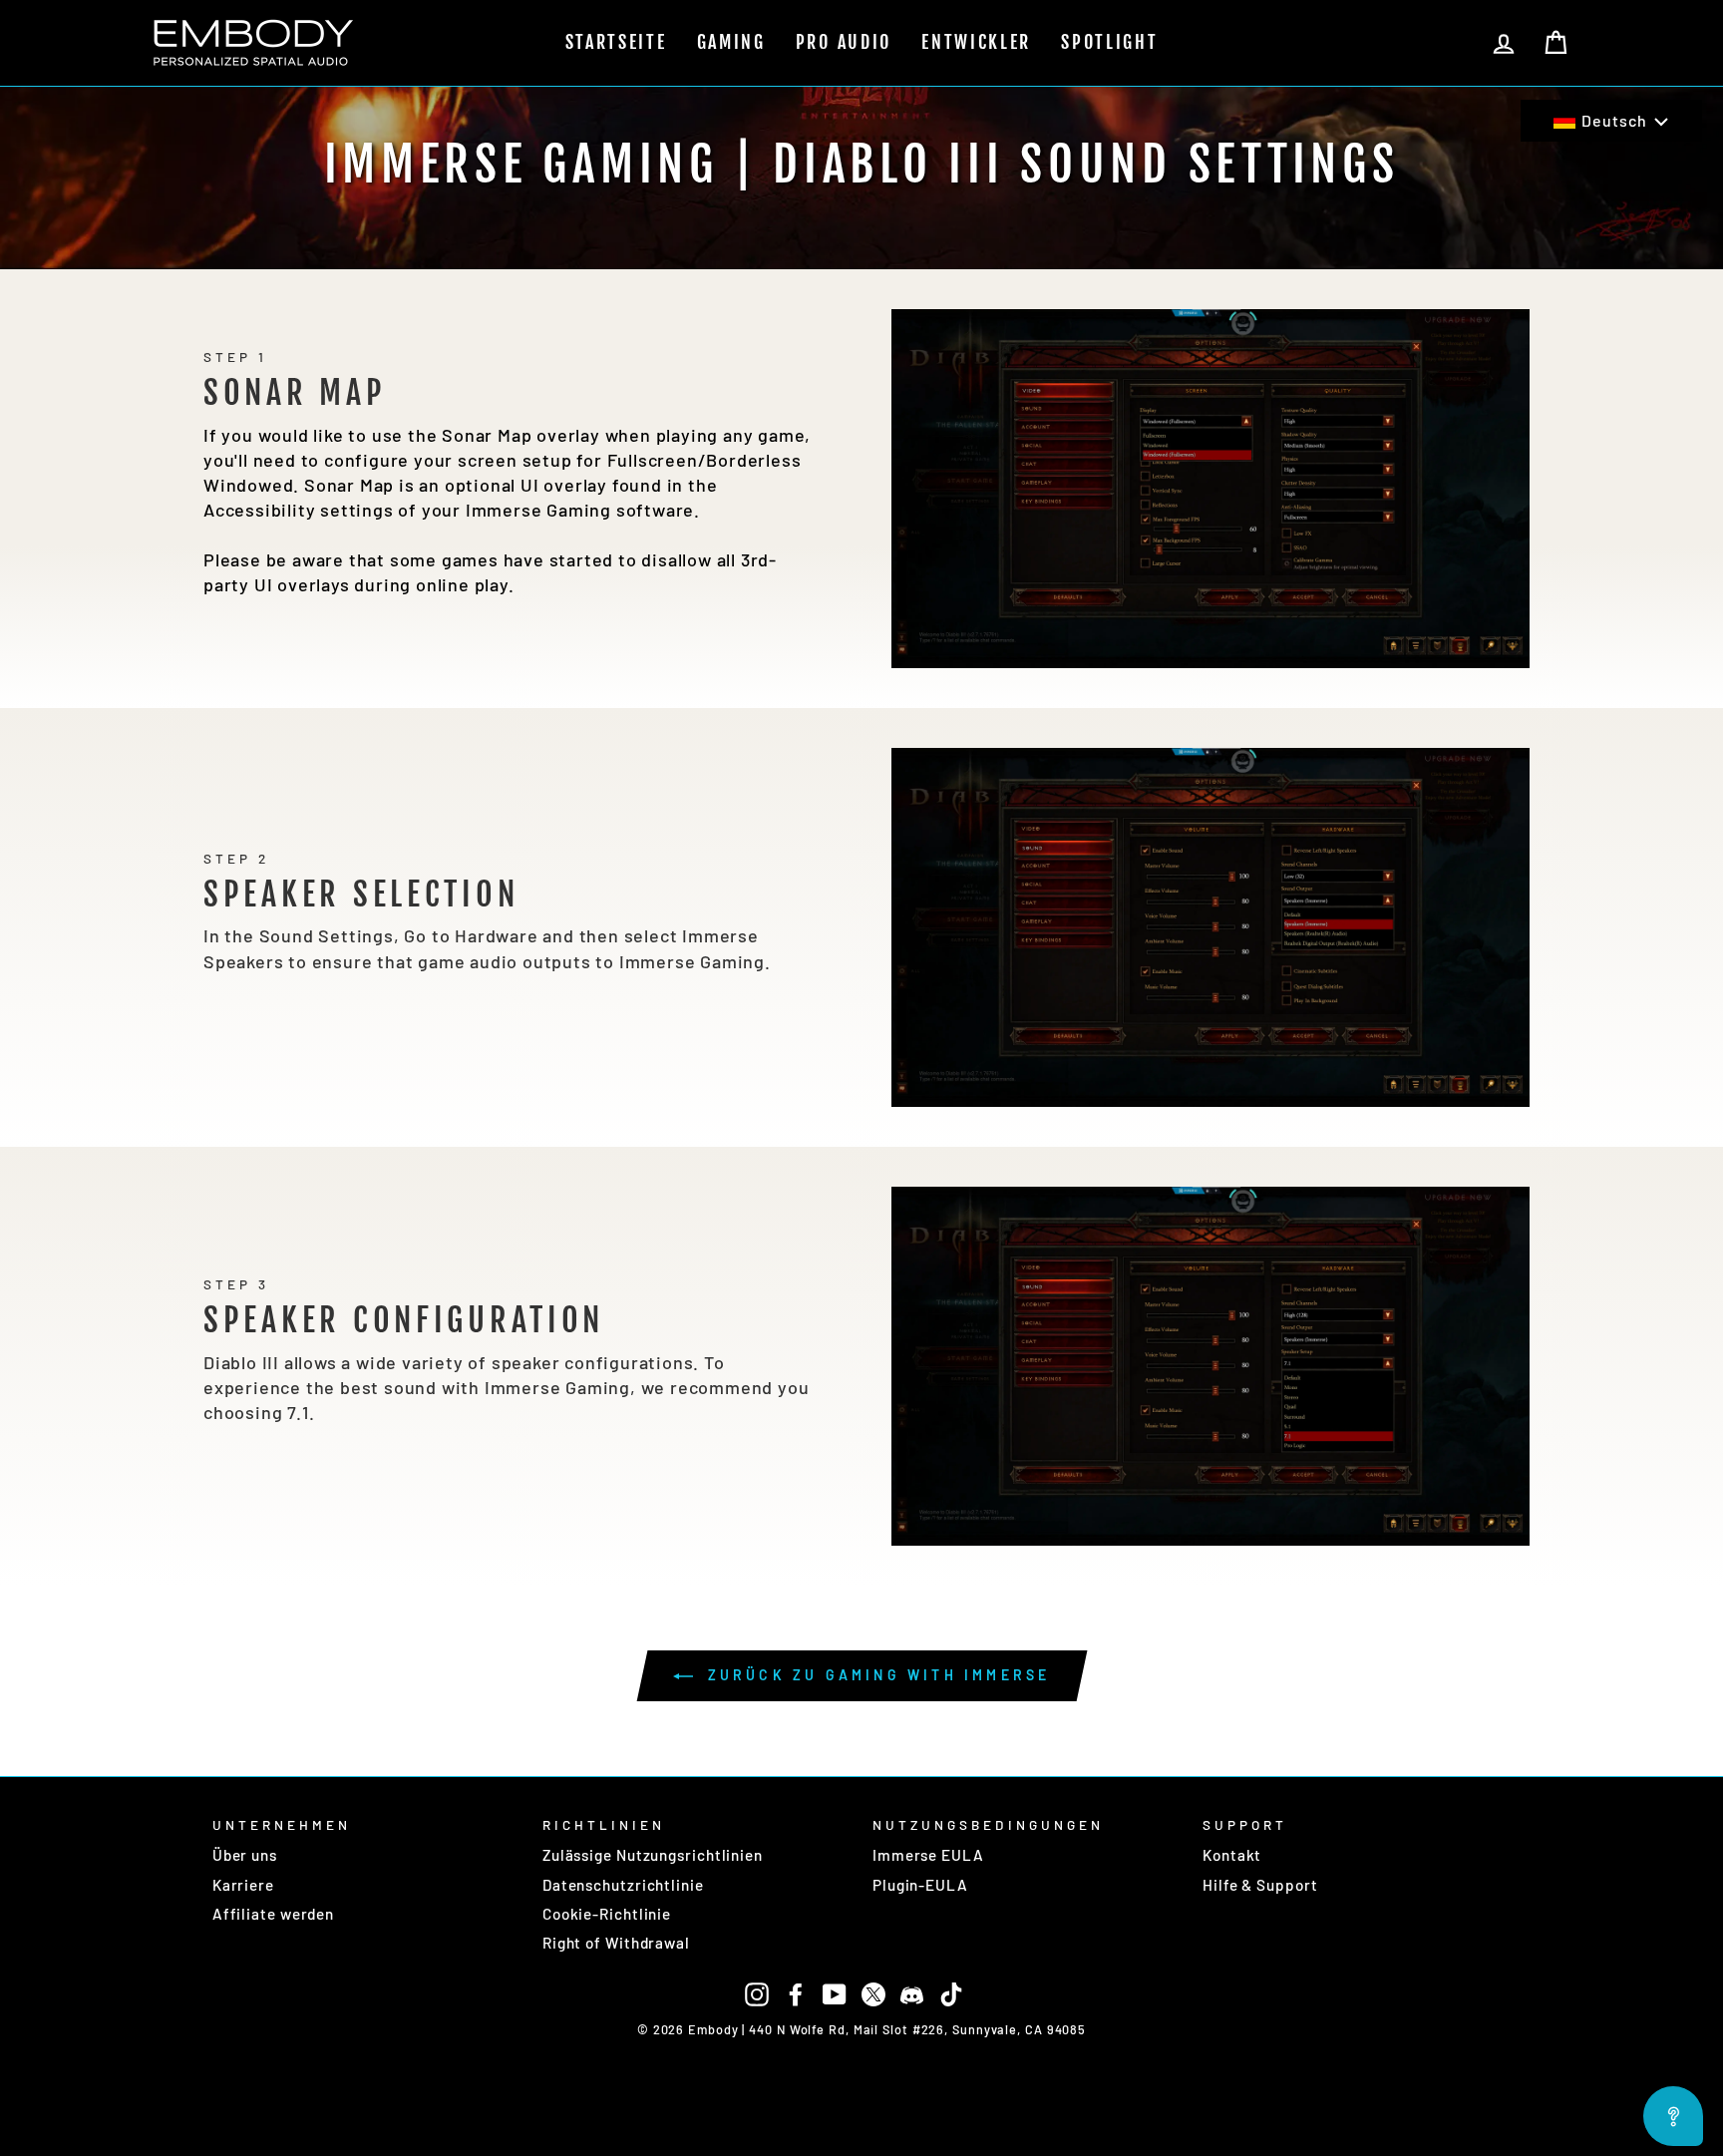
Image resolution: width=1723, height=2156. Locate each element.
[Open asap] (1673, 2116)
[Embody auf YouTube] (835, 1992)
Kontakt (1232, 1855)
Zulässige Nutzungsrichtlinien (653, 1855)
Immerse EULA (928, 1855)
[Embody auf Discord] (912, 1992)
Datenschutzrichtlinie (623, 1885)
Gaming (731, 42)
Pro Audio (844, 42)
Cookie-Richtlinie (607, 1914)
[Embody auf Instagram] (757, 1992)
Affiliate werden (273, 1914)
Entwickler (976, 42)
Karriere (243, 1885)
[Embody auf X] (873, 1992)
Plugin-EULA (920, 1885)
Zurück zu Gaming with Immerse (876, 1675)
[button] (1611, 121)
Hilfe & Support (1260, 1885)
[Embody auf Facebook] (796, 1992)
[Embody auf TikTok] (951, 1992)
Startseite (616, 42)
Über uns (245, 1855)
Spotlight (1109, 42)
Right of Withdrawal (616, 1943)
